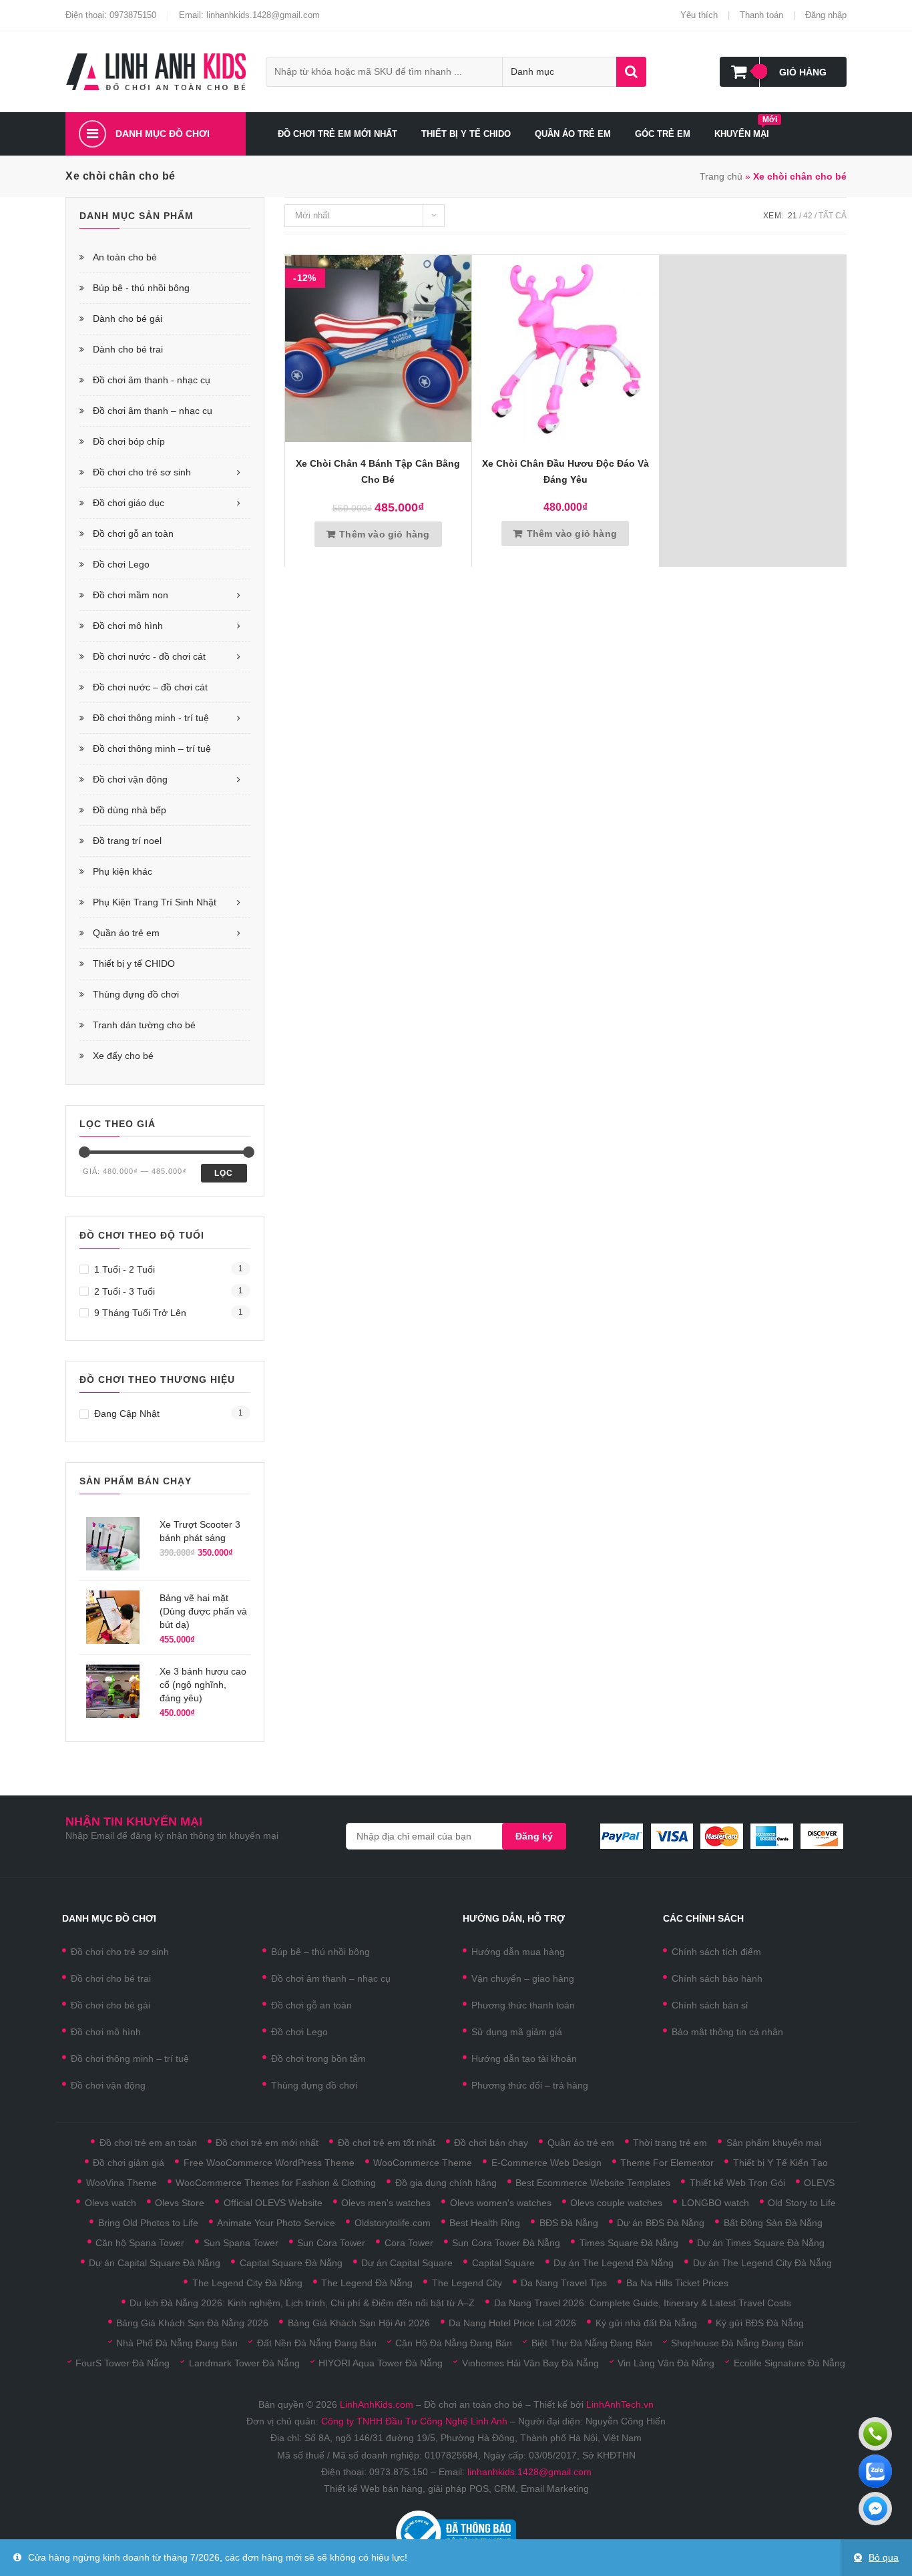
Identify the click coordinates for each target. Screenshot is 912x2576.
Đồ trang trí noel (127, 841)
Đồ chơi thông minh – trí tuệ (152, 748)
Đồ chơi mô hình (128, 626)
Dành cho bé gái (128, 318)
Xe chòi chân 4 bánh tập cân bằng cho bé (378, 471)
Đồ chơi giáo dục (129, 503)
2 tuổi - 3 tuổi (125, 1291)
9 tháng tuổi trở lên (140, 1313)
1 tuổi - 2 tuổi (125, 1269)
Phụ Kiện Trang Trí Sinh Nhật (155, 902)
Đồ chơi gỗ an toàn (133, 533)
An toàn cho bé (125, 257)
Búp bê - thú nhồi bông (141, 288)
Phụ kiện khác (123, 871)
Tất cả (833, 216)
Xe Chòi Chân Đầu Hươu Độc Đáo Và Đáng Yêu (565, 471)
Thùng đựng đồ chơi (136, 994)
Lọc (224, 1173)
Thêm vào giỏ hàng (384, 534)
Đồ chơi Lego (121, 564)
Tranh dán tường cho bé (144, 1025)
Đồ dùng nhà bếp (130, 810)
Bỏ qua (884, 2557)
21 (792, 216)
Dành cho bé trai (128, 349)
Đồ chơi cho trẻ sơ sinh (142, 472)
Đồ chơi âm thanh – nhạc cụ (153, 411)
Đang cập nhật (127, 1414)
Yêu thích (699, 15)
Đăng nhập (826, 15)
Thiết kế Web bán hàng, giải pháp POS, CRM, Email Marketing (456, 2489)
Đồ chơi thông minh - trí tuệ (151, 718)
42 (808, 216)
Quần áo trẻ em (126, 933)
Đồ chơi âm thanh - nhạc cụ (152, 380)
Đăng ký (534, 1836)
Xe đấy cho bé (123, 1056)
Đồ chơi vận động (130, 779)
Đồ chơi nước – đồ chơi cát (150, 687)
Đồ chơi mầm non (131, 595)
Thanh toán (761, 15)
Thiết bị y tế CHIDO (134, 963)
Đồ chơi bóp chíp (129, 441)
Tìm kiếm (631, 72)
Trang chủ (721, 176)
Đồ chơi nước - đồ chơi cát (149, 656)
